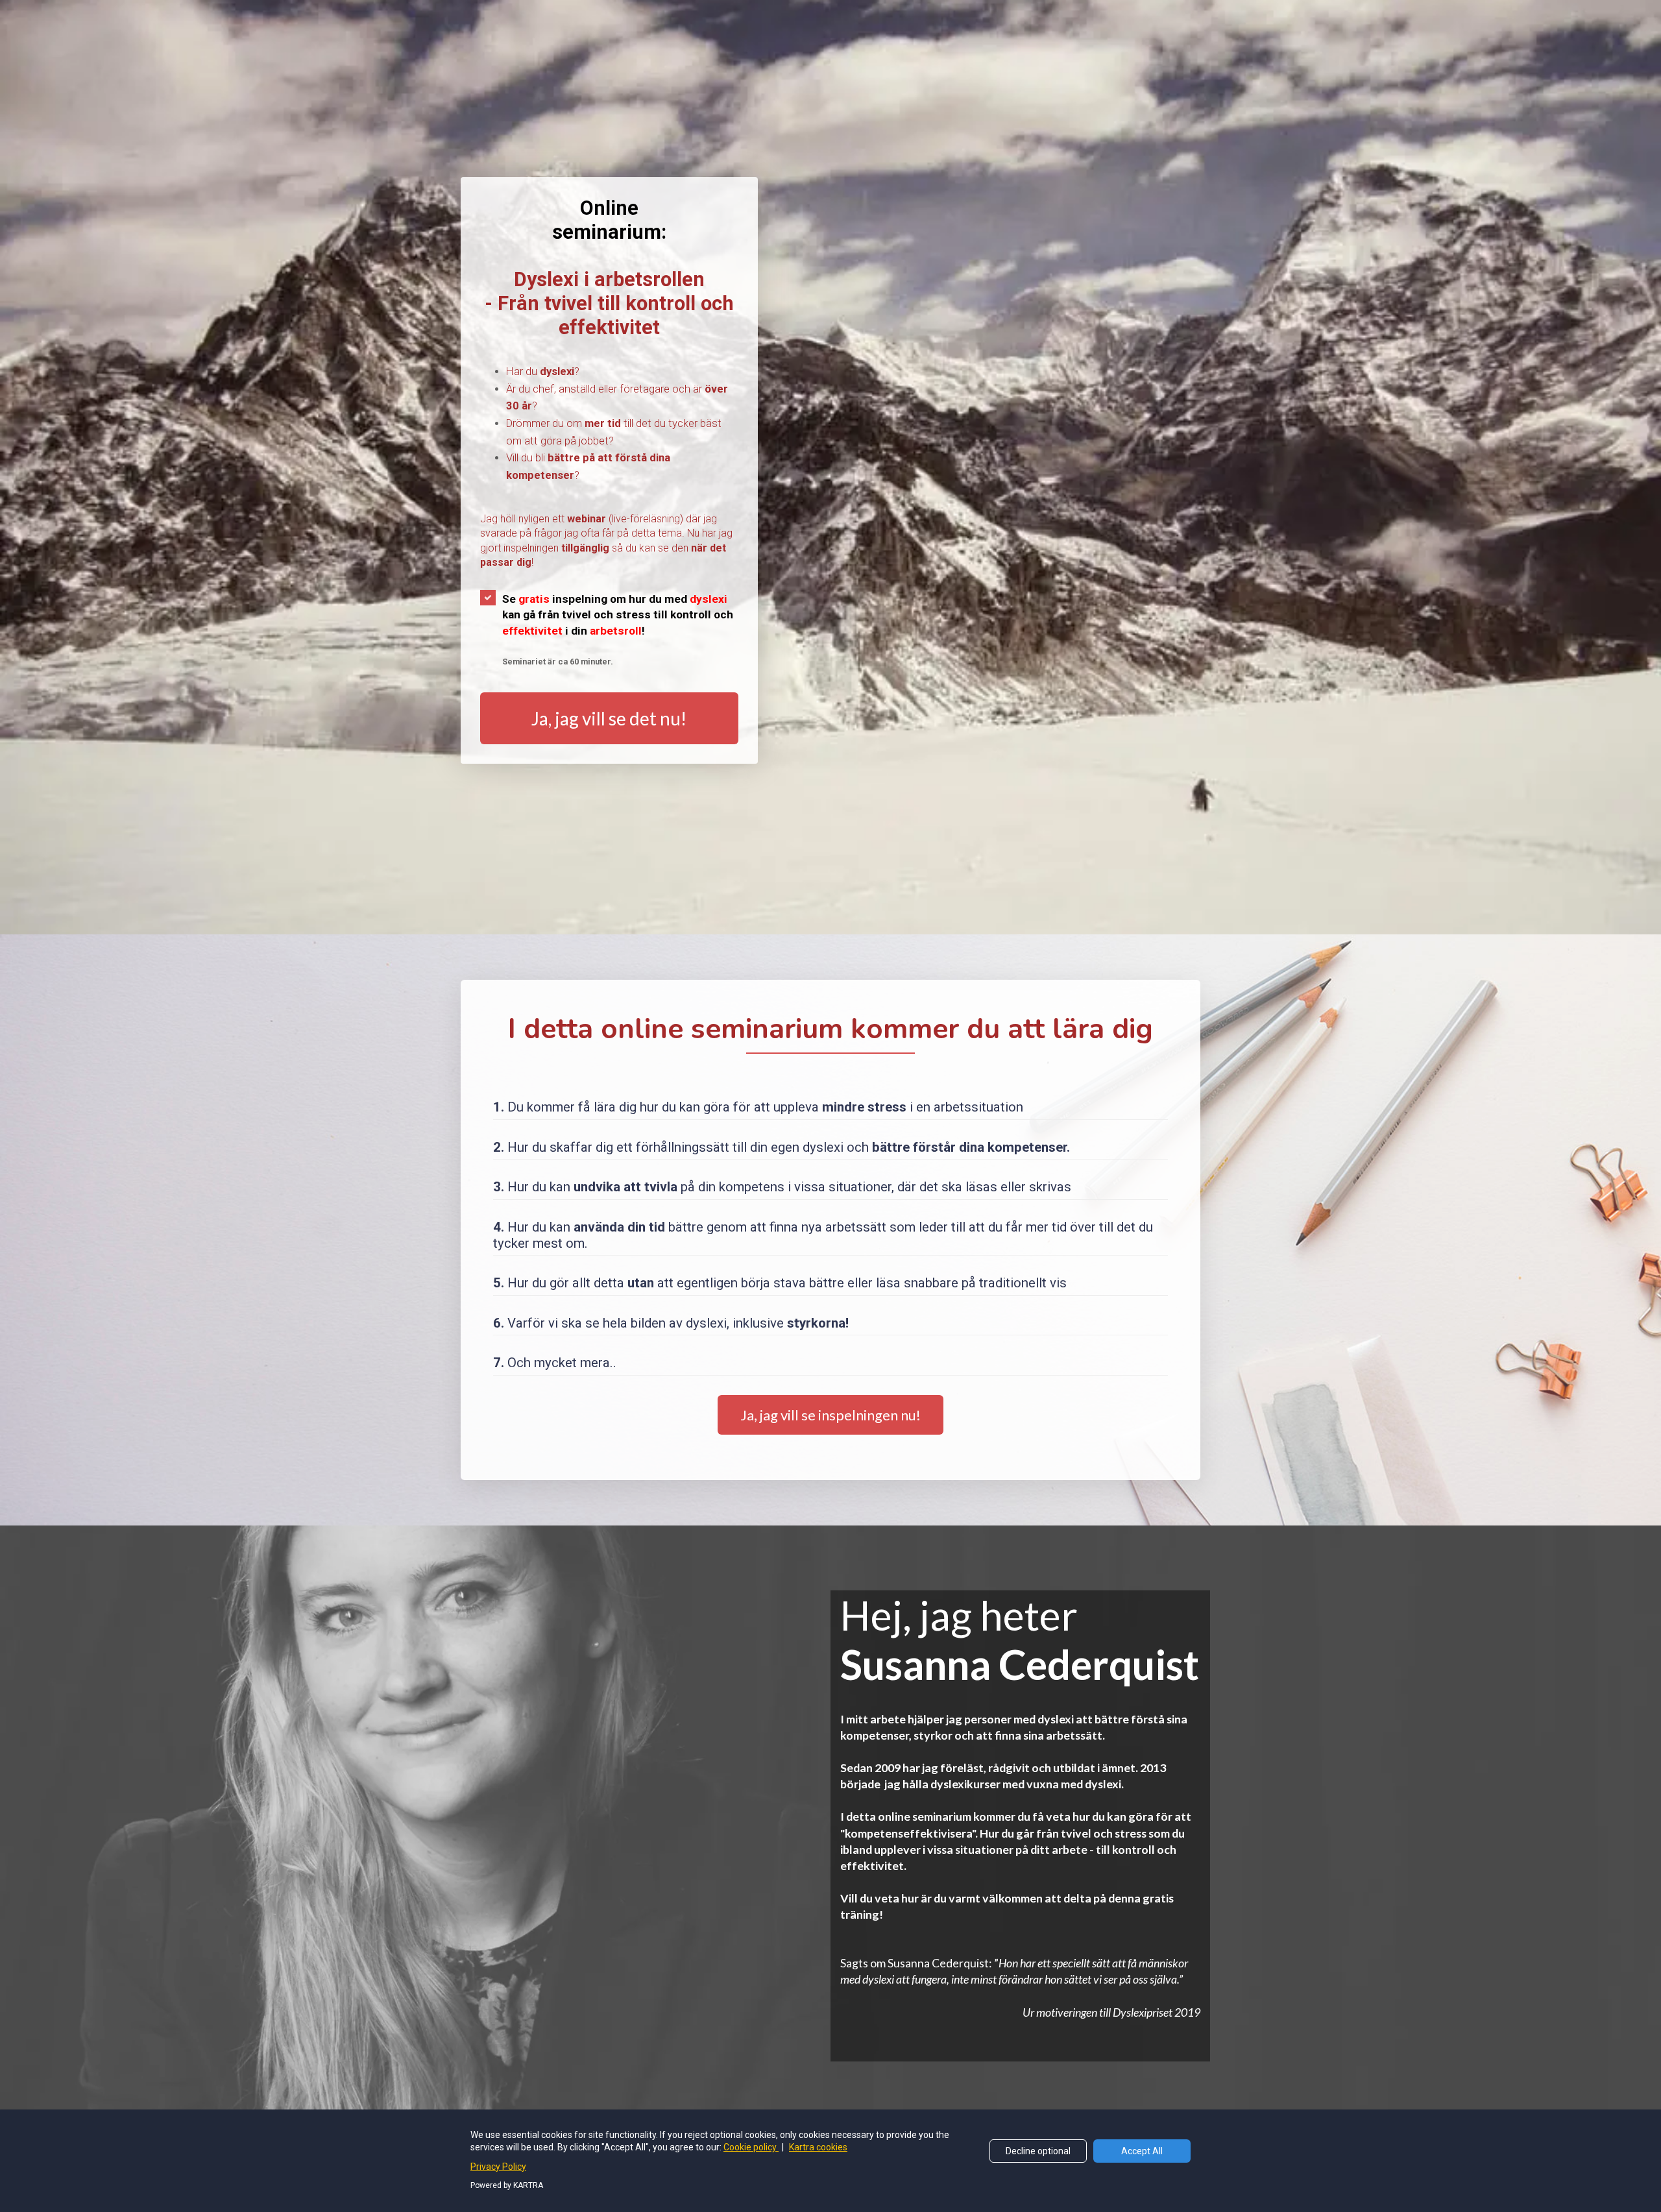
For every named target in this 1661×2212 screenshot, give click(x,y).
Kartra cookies (818, 2147)
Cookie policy (751, 2147)
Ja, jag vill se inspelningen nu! (830, 1415)
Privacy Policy (498, 2167)
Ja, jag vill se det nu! (609, 718)
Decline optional (1038, 2151)
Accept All (1142, 2151)
